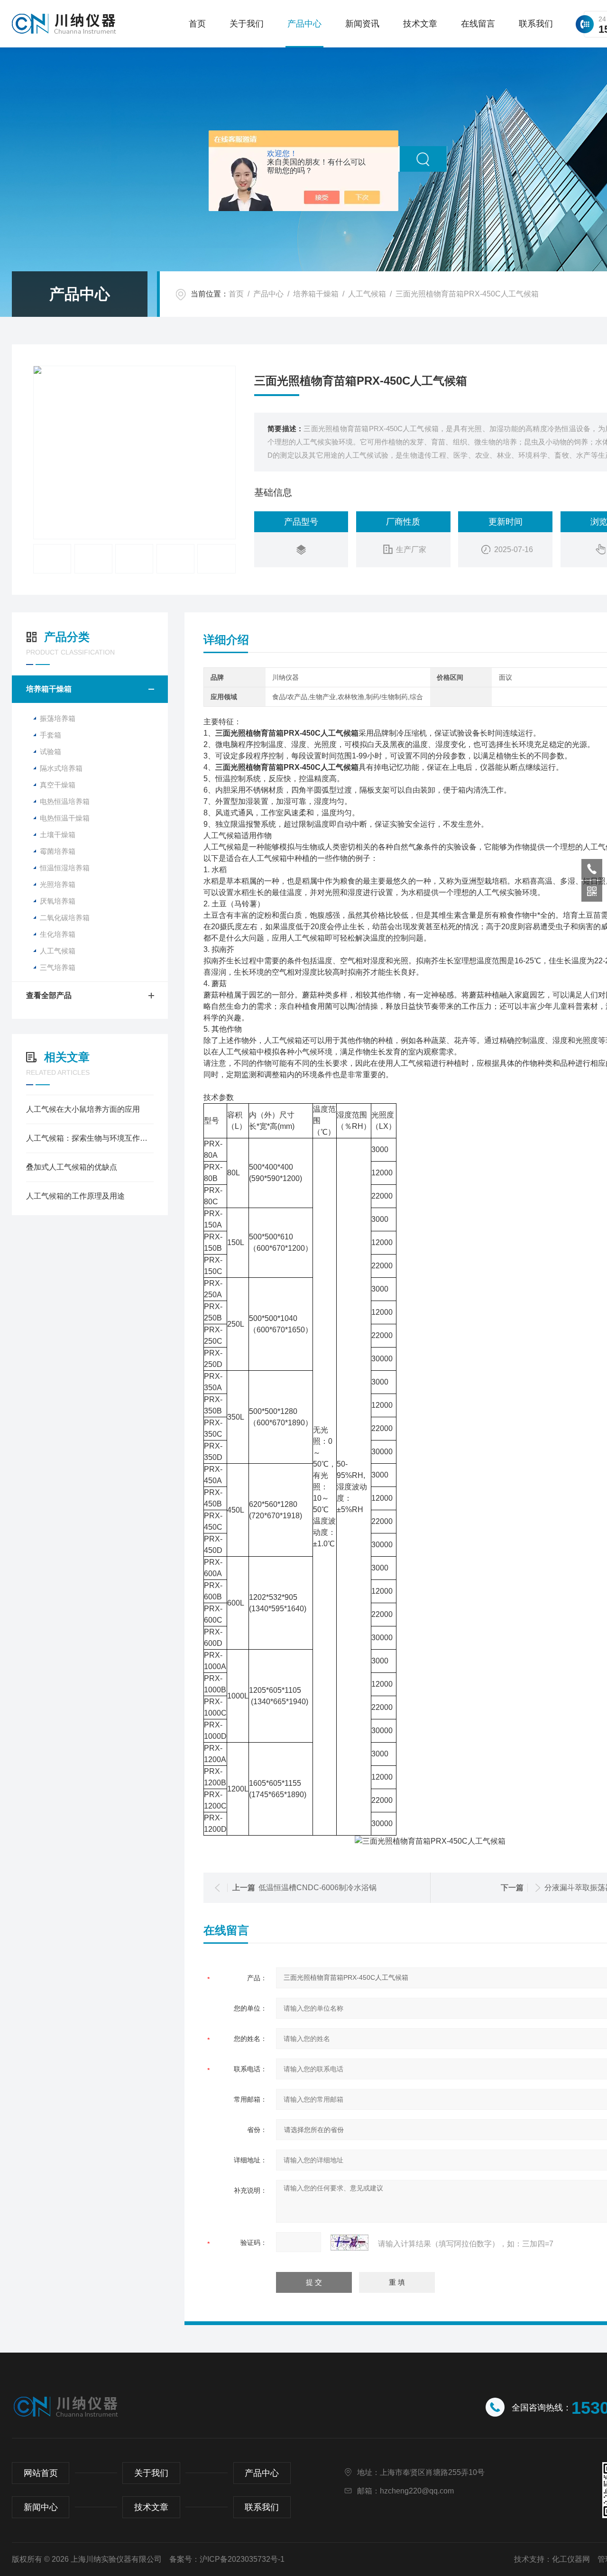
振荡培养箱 (58, 718)
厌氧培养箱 (58, 901)
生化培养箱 (58, 934)
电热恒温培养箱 (65, 801)
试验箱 (51, 752)
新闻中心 (41, 2507)
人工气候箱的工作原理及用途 (75, 1196)
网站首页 (41, 2473)
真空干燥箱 (58, 785)
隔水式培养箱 (61, 768)
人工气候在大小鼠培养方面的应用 (83, 1109)
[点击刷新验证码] (349, 2243)
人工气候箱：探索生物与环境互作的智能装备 (90, 1138)
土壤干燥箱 (58, 835)
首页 (197, 24)
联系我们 (536, 24)
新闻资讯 (362, 24)
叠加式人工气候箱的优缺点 (72, 1167)
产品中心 (304, 24)
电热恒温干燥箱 (65, 818)
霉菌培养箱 (58, 851)
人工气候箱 (367, 294)
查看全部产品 (49, 995)
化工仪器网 (571, 2559)
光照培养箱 (58, 884)
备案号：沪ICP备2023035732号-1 (227, 2559)
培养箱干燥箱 (316, 294)
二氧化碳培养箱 (65, 918)
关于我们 (247, 24)
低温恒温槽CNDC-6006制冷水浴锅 (317, 1888)
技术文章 (420, 24)
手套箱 (51, 735)
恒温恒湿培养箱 (65, 868)
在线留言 (478, 24)
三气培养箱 (58, 967)
